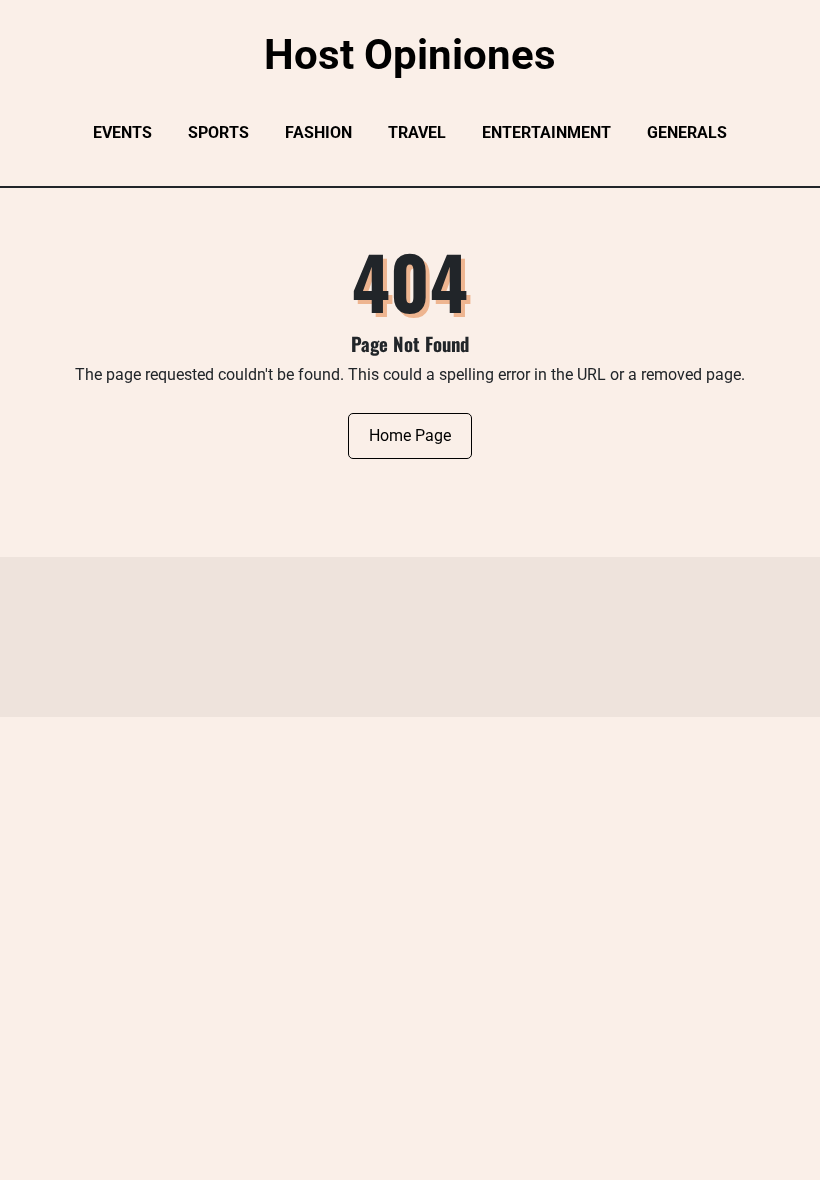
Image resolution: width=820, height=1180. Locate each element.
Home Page (410, 435)
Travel (417, 132)
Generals (687, 132)
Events (122, 132)
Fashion (318, 132)
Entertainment (546, 132)
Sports (218, 132)
